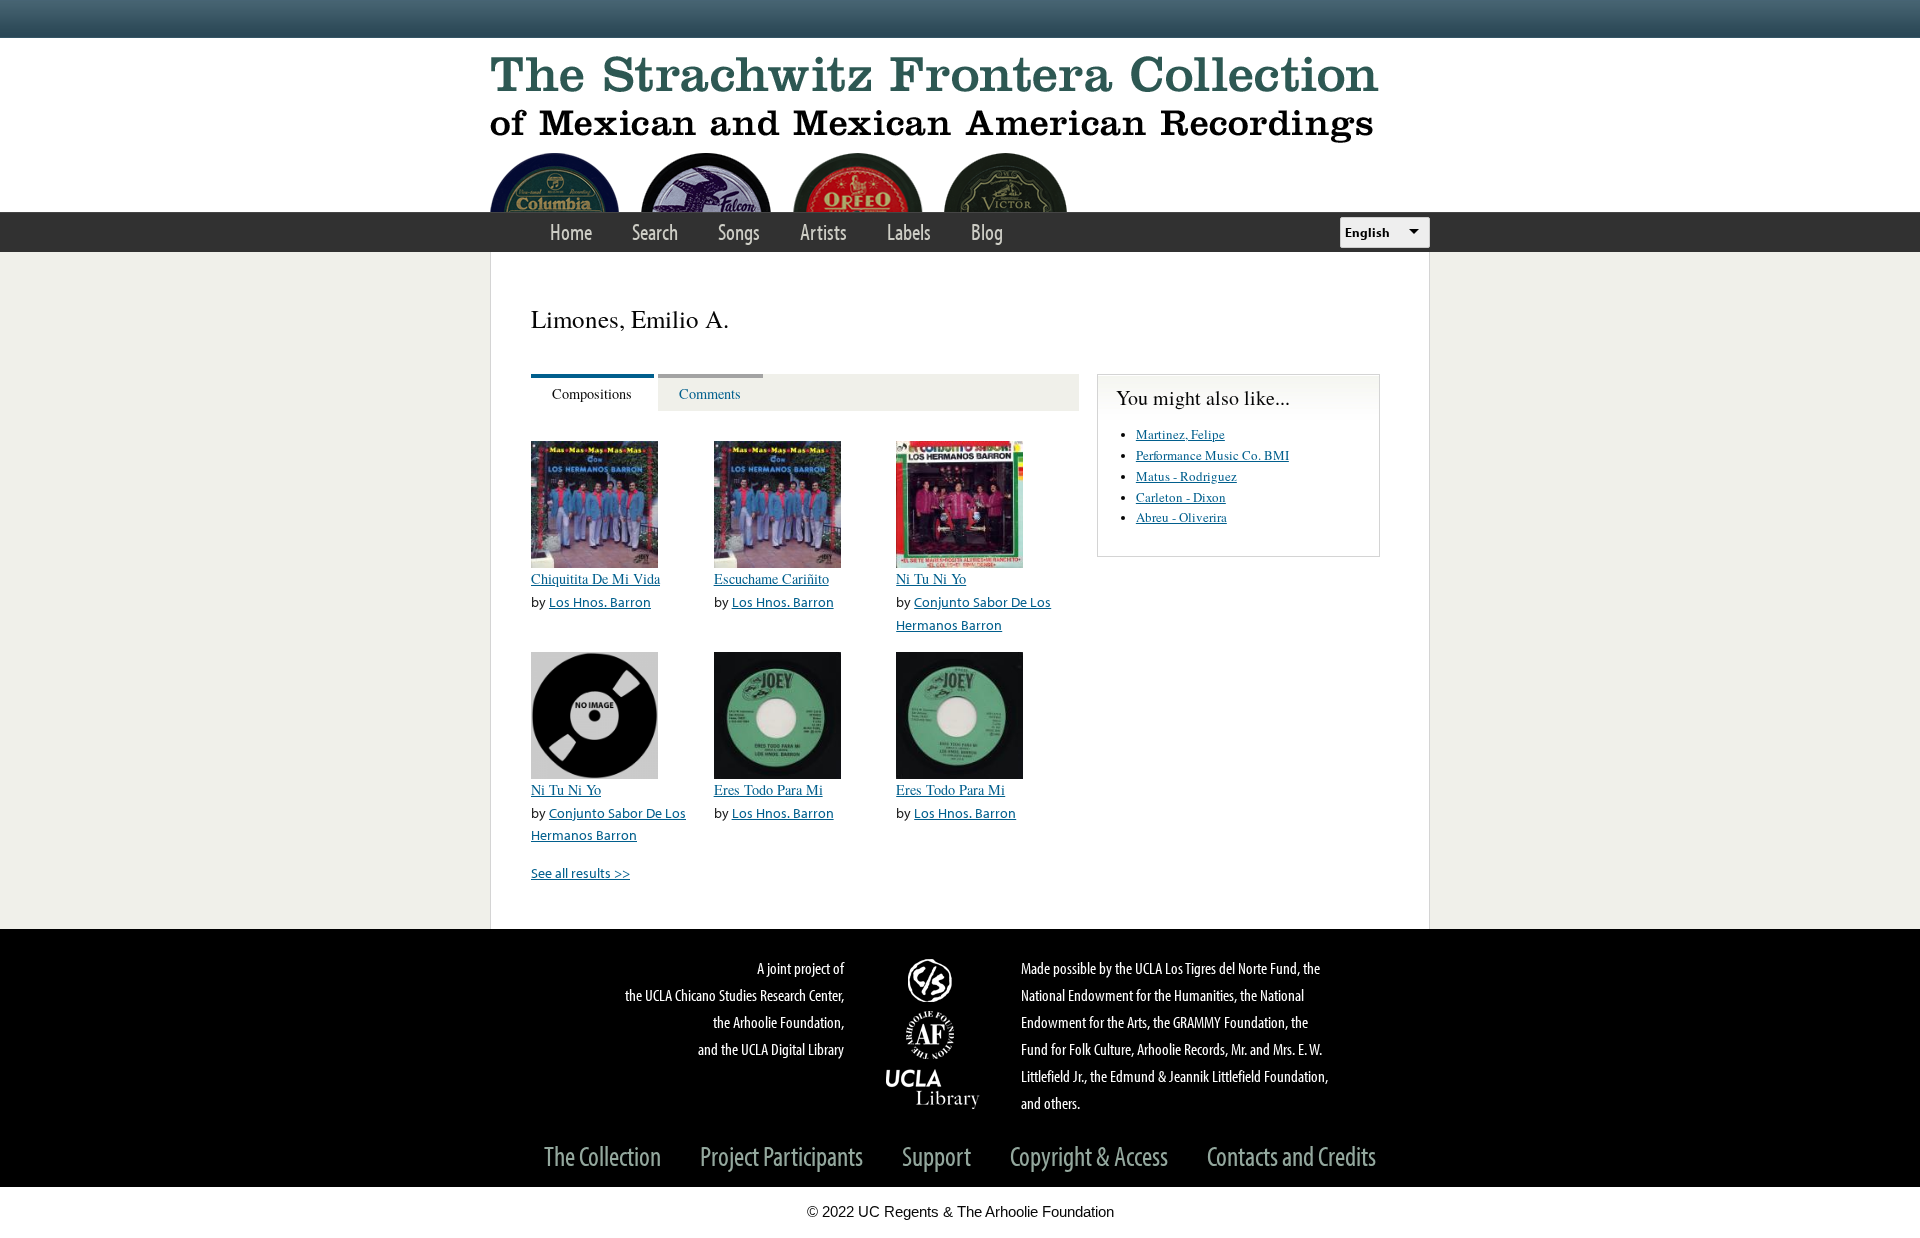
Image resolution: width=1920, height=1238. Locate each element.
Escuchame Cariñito (771, 578)
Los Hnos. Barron (600, 601)
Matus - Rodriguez (1186, 476)
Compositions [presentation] (592, 393)
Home (571, 231)
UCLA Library (933, 1088)
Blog (987, 231)
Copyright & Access (1089, 1155)
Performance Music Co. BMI (1212, 455)
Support (936, 1155)
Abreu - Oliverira (1181, 517)
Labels (909, 231)
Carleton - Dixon (1181, 497)
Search (655, 231)
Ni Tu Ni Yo (931, 578)
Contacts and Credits (1291, 1155)
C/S (933, 980)
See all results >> (580, 872)
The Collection (602, 1155)
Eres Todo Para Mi (768, 789)
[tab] (594, 392)
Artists (823, 231)
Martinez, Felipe (1180, 434)
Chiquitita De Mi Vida (595, 578)
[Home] (960, 99)
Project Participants (781, 1155)
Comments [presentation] (710, 393)
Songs (739, 231)
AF (933, 1035)
